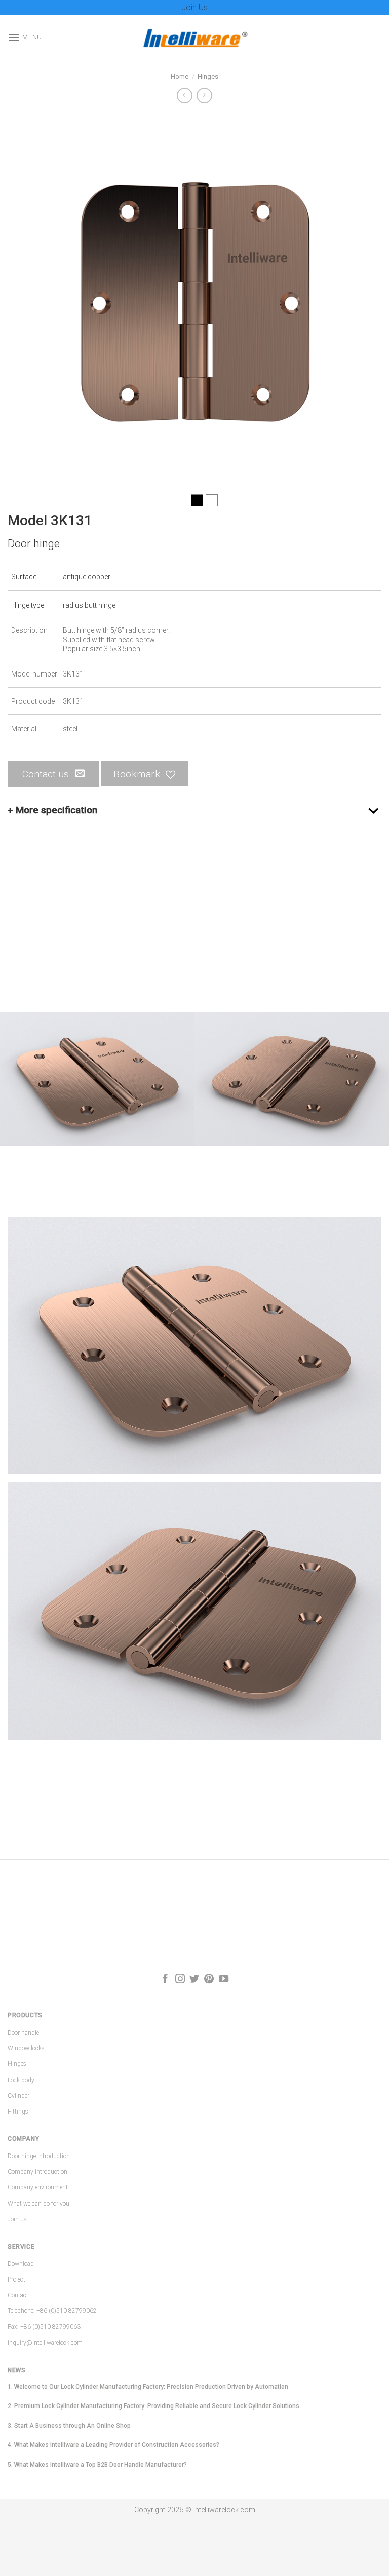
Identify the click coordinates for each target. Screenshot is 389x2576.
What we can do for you (38, 2204)
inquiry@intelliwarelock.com (45, 2343)
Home (180, 77)
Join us (17, 2219)
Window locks (26, 2048)
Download (21, 2264)
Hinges (208, 77)
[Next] (361, 300)
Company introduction (37, 2172)
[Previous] (28, 300)
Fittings (18, 2112)
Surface (24, 577)
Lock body (21, 2080)
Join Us (194, 7)
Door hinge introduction (39, 2156)
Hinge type (28, 605)
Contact (18, 2295)
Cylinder (18, 2096)
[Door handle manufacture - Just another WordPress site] (194, 37)
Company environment (38, 2187)
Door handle (23, 2033)
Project (16, 2279)
